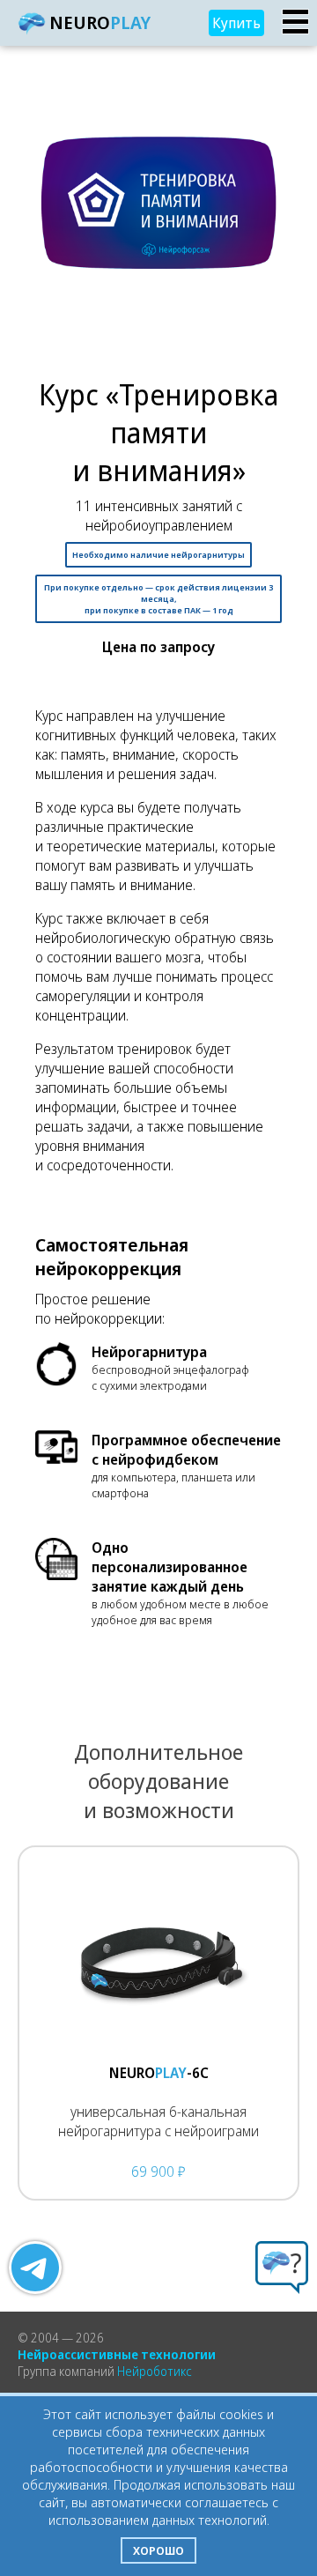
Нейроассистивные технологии (117, 2354)
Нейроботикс (155, 2371)
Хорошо (158, 2550)
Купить (236, 23)
